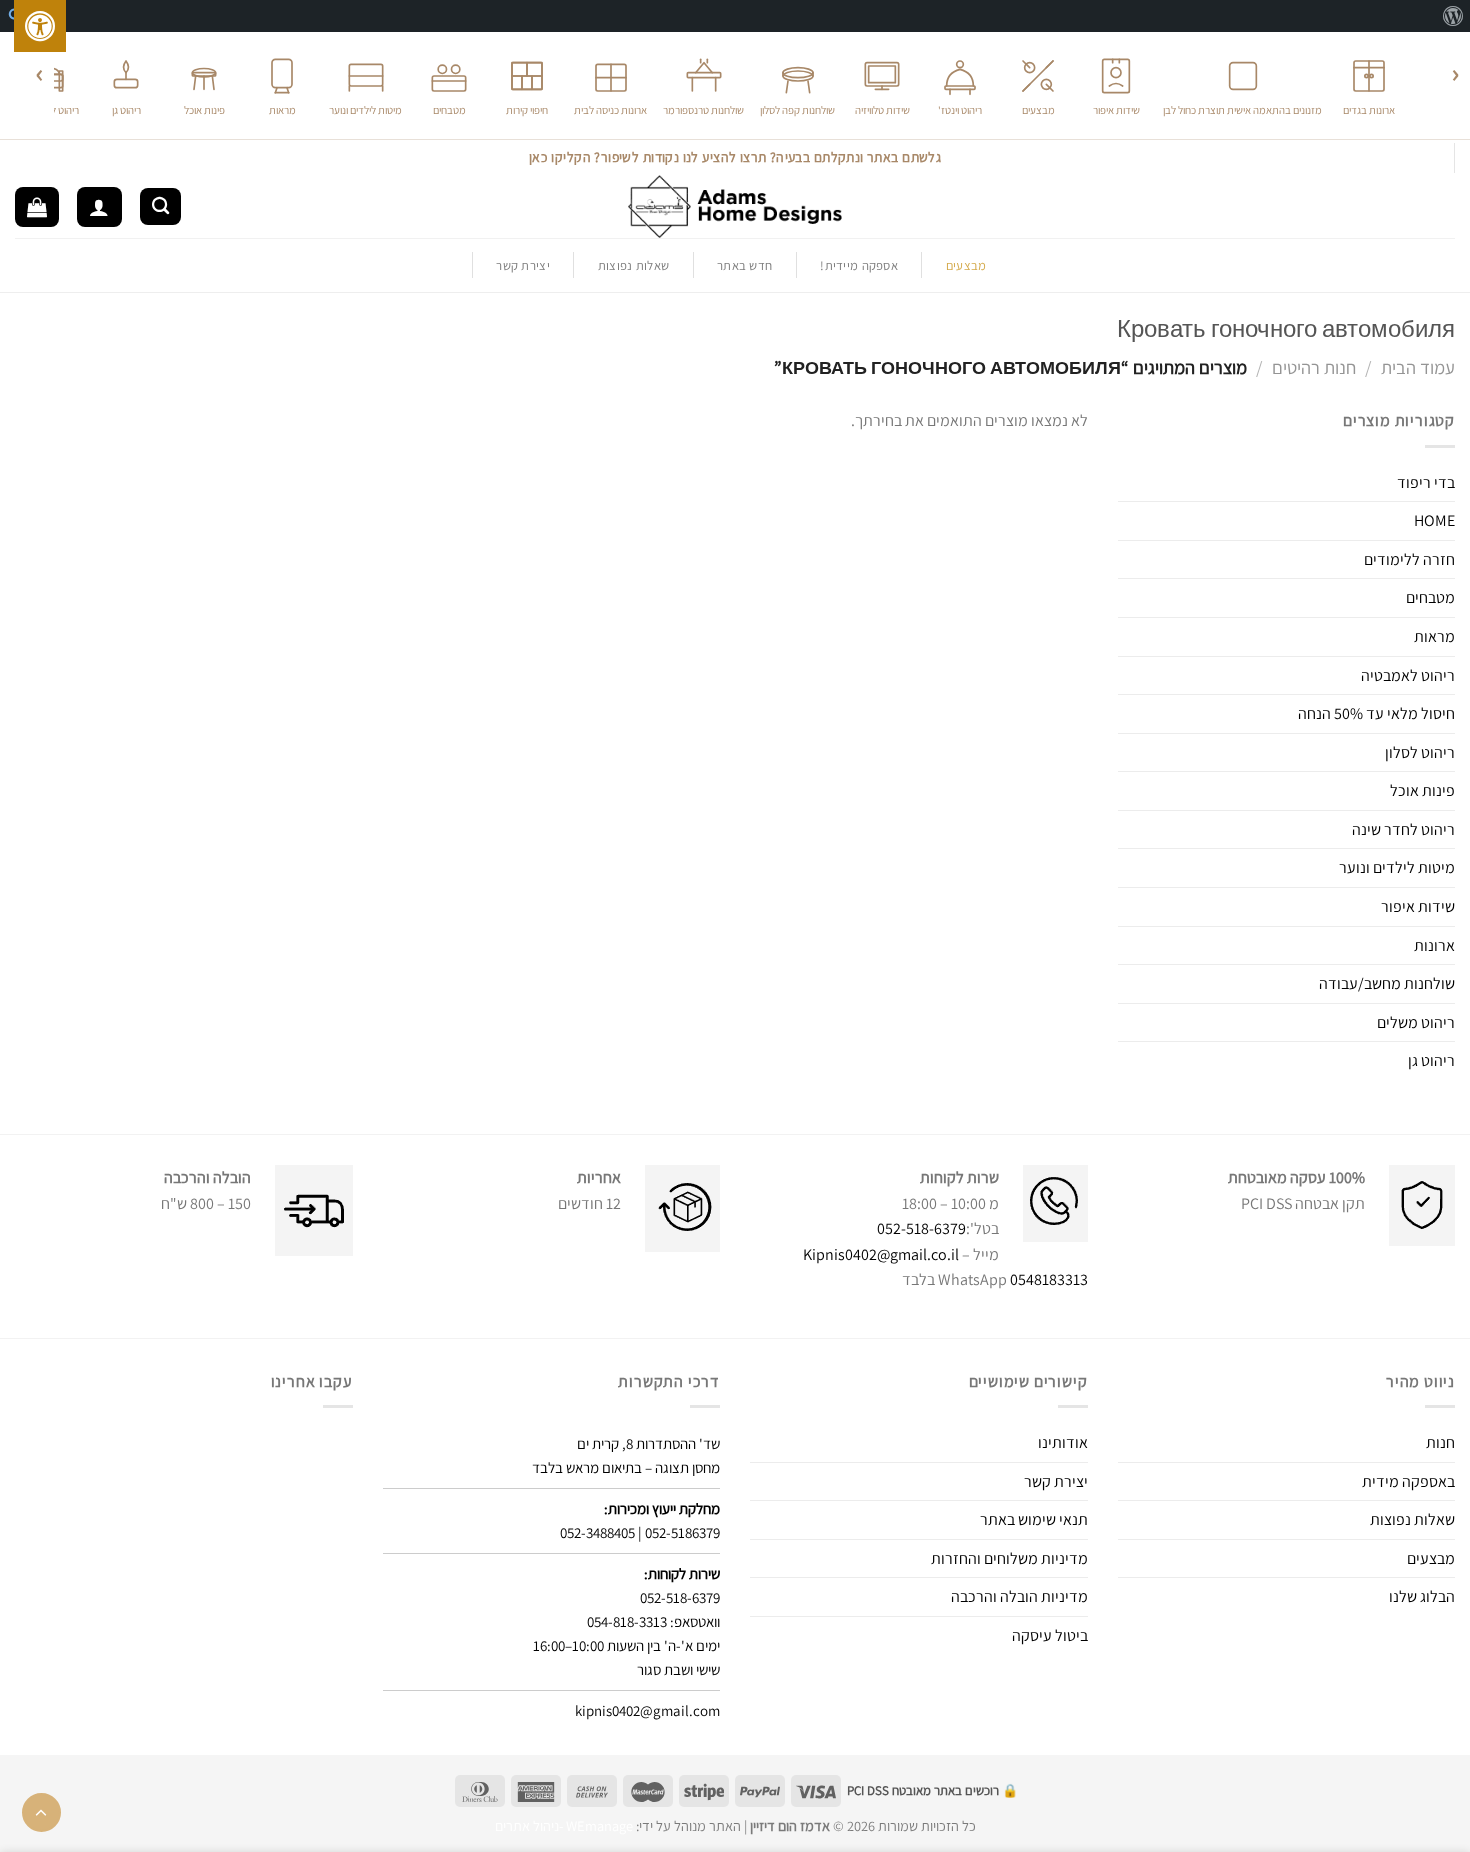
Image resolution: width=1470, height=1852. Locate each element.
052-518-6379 (921, 1228)
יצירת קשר (522, 265)
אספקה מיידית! (858, 265)
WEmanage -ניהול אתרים (564, 1825)
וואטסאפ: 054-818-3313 (653, 1621)
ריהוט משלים (1416, 1022)
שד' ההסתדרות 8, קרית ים (648, 1443)
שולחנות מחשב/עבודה (1387, 983)
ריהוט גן (1431, 1060)
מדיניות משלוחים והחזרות (1009, 1558)
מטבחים (1430, 597)
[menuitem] (1452, 16)
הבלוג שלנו (1422, 1596)
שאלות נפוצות (633, 265)
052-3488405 (597, 1532)
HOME (1434, 520)
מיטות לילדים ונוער (1397, 867)
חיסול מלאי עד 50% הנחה (1376, 713)
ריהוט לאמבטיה (1408, 675)
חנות (1440, 1442)
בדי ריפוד (1426, 482)
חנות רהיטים (1314, 367)
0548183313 (1049, 1279)
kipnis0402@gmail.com (647, 1710)
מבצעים (1431, 1558)
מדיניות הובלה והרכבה (1019, 1596)
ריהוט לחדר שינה (1403, 829)
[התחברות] (99, 207)
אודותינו (1063, 1442)
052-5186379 (682, 1532)
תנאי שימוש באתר (1034, 1519)
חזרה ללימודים (1409, 559)
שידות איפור (1418, 906)
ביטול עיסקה (1050, 1635)
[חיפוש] (160, 206)
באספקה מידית (1408, 1481)
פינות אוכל (1422, 790)
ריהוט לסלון (1420, 752)
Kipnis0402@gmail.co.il (881, 1254)
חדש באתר (744, 265)
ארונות (1434, 945)
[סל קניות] (37, 207)
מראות (1434, 636)
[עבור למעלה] (41, 1812)
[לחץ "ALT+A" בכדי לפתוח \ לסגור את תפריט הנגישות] (40, 26)
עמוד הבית (1418, 367)
